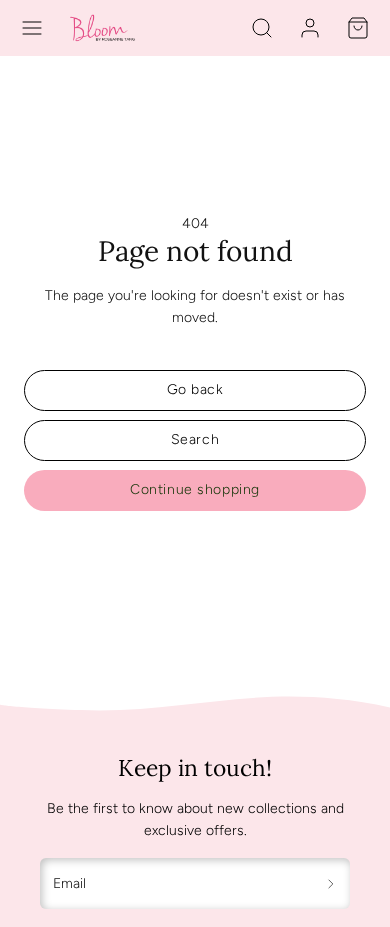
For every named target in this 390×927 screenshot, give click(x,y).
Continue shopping (195, 489)
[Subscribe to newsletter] (331, 883)
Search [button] (195, 439)
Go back (195, 389)
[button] (32, 28)
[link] (310, 28)
